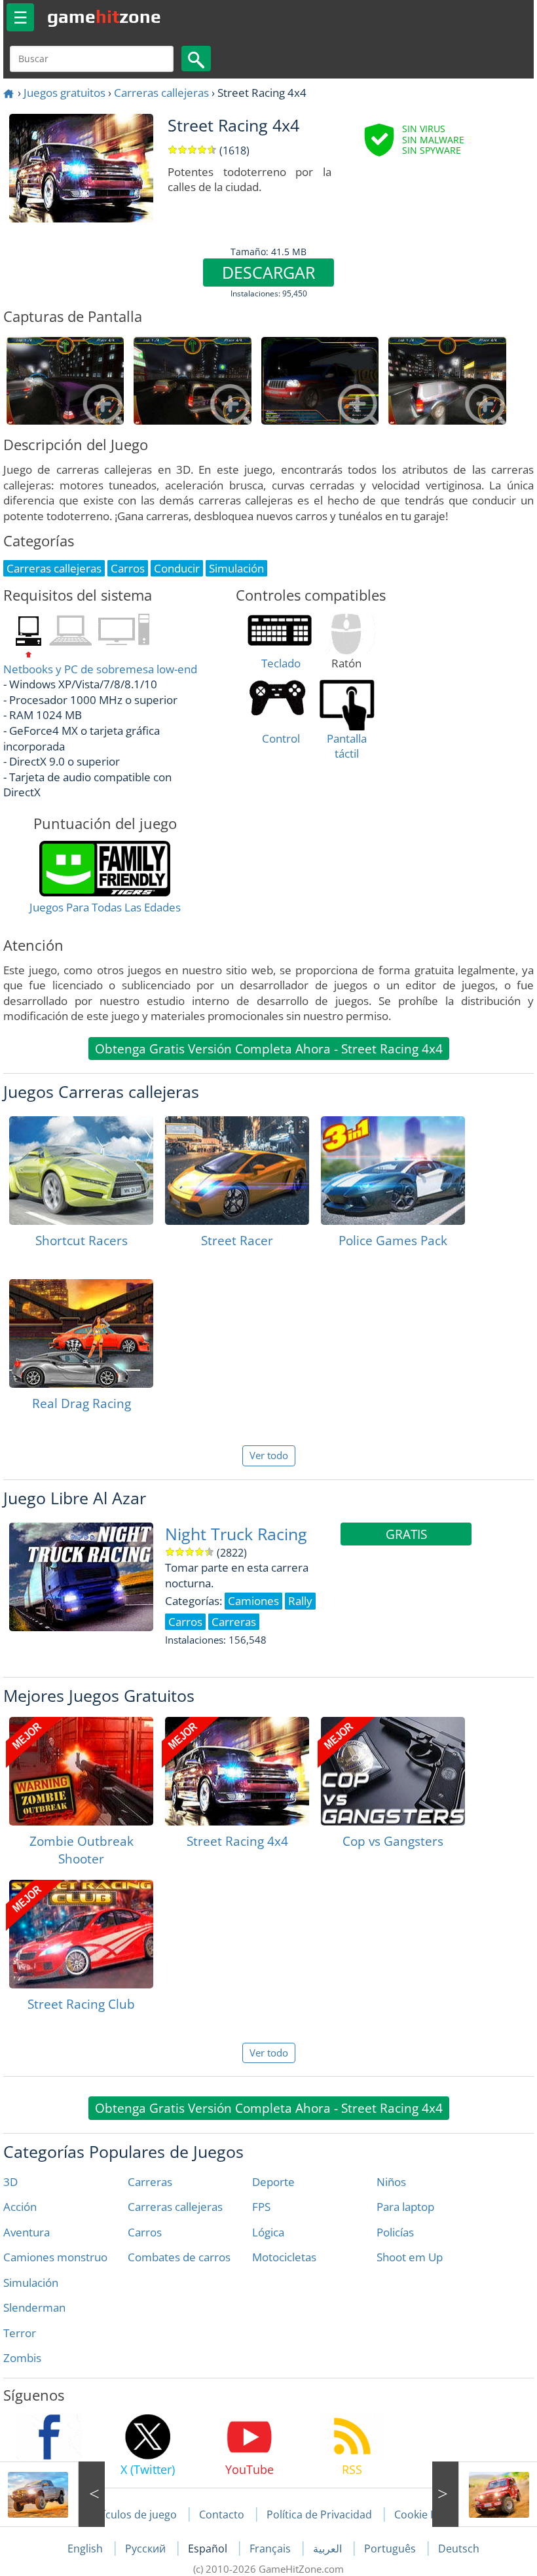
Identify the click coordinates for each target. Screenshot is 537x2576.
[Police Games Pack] (393, 1171)
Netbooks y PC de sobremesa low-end (100, 669)
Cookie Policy (427, 2514)
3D (10, 2182)
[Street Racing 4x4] (237, 1771)
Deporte (273, 2182)
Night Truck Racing (236, 1534)
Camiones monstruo (55, 2257)
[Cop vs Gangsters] (393, 1771)
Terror (20, 2333)
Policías (395, 2232)
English (86, 2549)
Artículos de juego (132, 2514)
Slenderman (34, 2307)
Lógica (268, 2232)
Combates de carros (179, 2257)
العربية (329, 2549)
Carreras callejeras (161, 93)
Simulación (31, 2283)
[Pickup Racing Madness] (52, 2494)
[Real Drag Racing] (81, 1333)
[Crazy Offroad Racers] (485, 2494)
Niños (391, 2182)
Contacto (222, 2514)
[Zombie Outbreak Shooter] (81, 1771)
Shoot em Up (410, 2257)
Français (271, 2549)
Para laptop (405, 2207)
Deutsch (459, 2549)
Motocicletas (284, 2257)
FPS (261, 2207)
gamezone (104, 16)
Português (391, 2549)
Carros (145, 2232)
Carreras (150, 2182)
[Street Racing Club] (81, 1934)
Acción (20, 2207)
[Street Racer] (237, 1171)
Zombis (22, 2358)
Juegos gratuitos (65, 93)
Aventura (27, 2232)
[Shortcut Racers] (81, 1171)
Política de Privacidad (319, 2514)
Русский (147, 2549)
